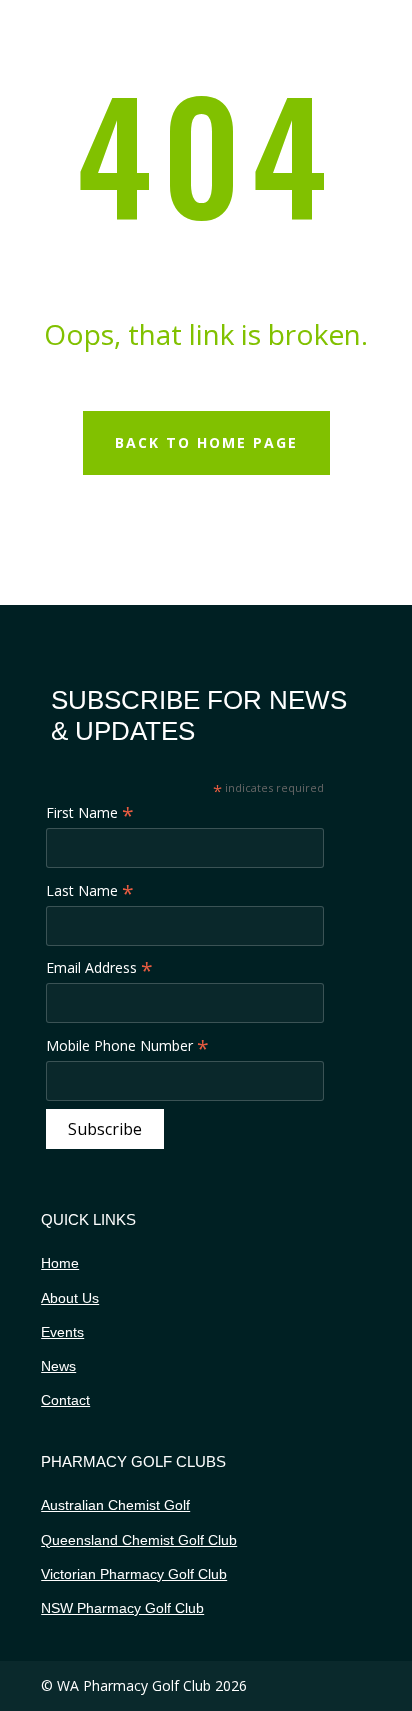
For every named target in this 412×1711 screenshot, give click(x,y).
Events (62, 1332)
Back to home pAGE (206, 442)
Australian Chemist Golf (115, 1505)
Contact (65, 1400)
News (58, 1366)
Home (60, 1263)
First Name (90, 813)
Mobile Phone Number (127, 1046)
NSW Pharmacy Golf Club (122, 1608)
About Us (70, 1298)
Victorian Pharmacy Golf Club (134, 1574)
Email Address (99, 968)
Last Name (90, 891)
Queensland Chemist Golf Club (139, 1540)
